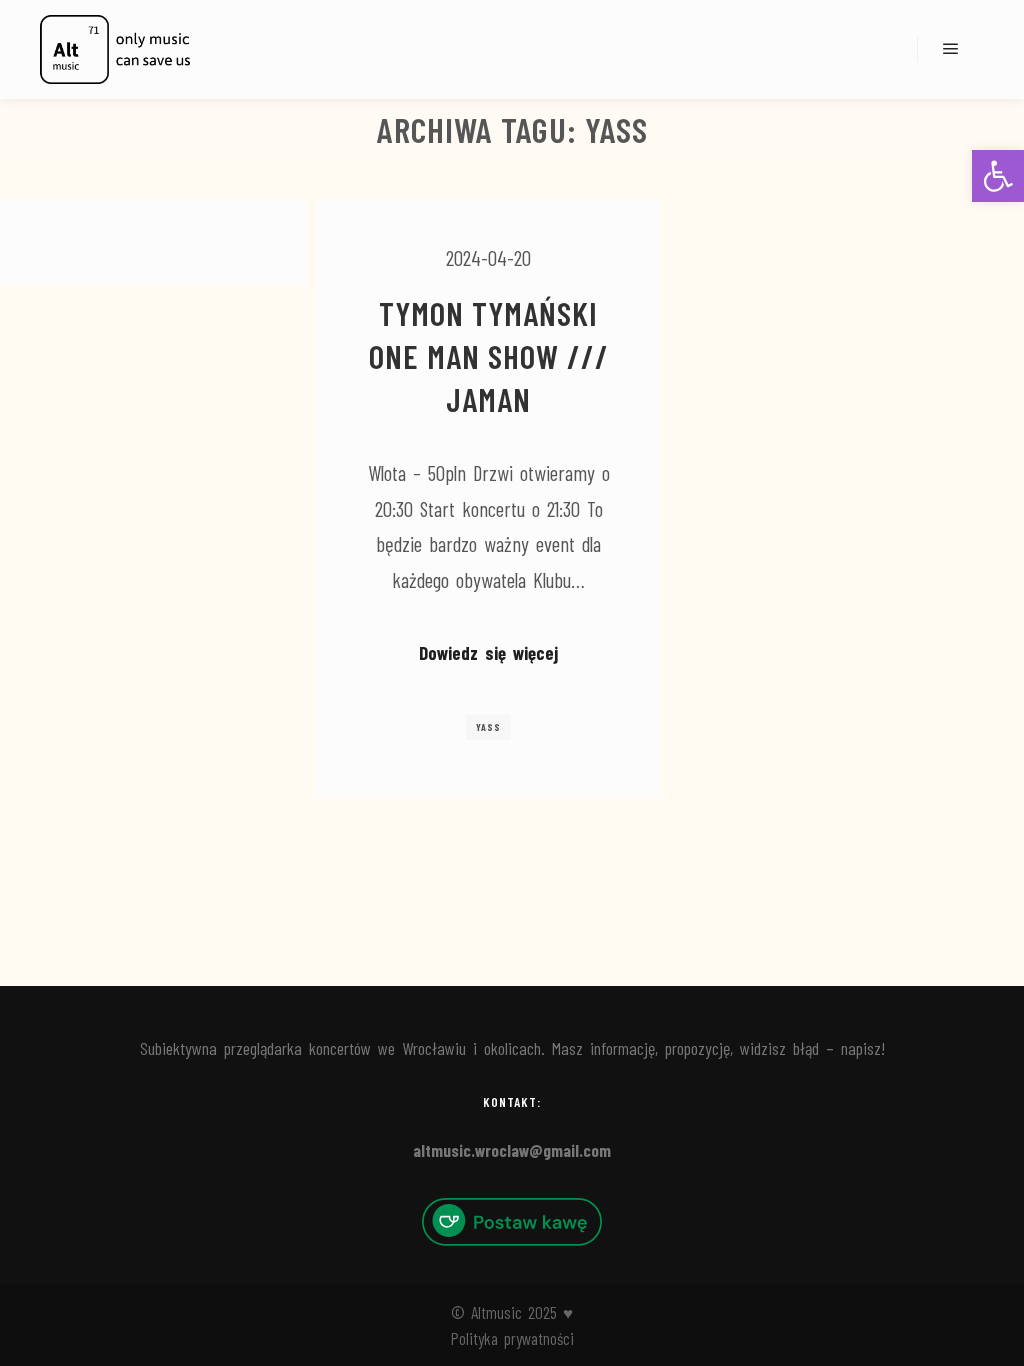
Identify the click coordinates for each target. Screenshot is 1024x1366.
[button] (998, 176)
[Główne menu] (951, 49)
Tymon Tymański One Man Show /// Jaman (489, 356)
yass (488, 727)
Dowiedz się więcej (488, 652)
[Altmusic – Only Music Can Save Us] (115, 49)
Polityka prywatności (512, 1338)
